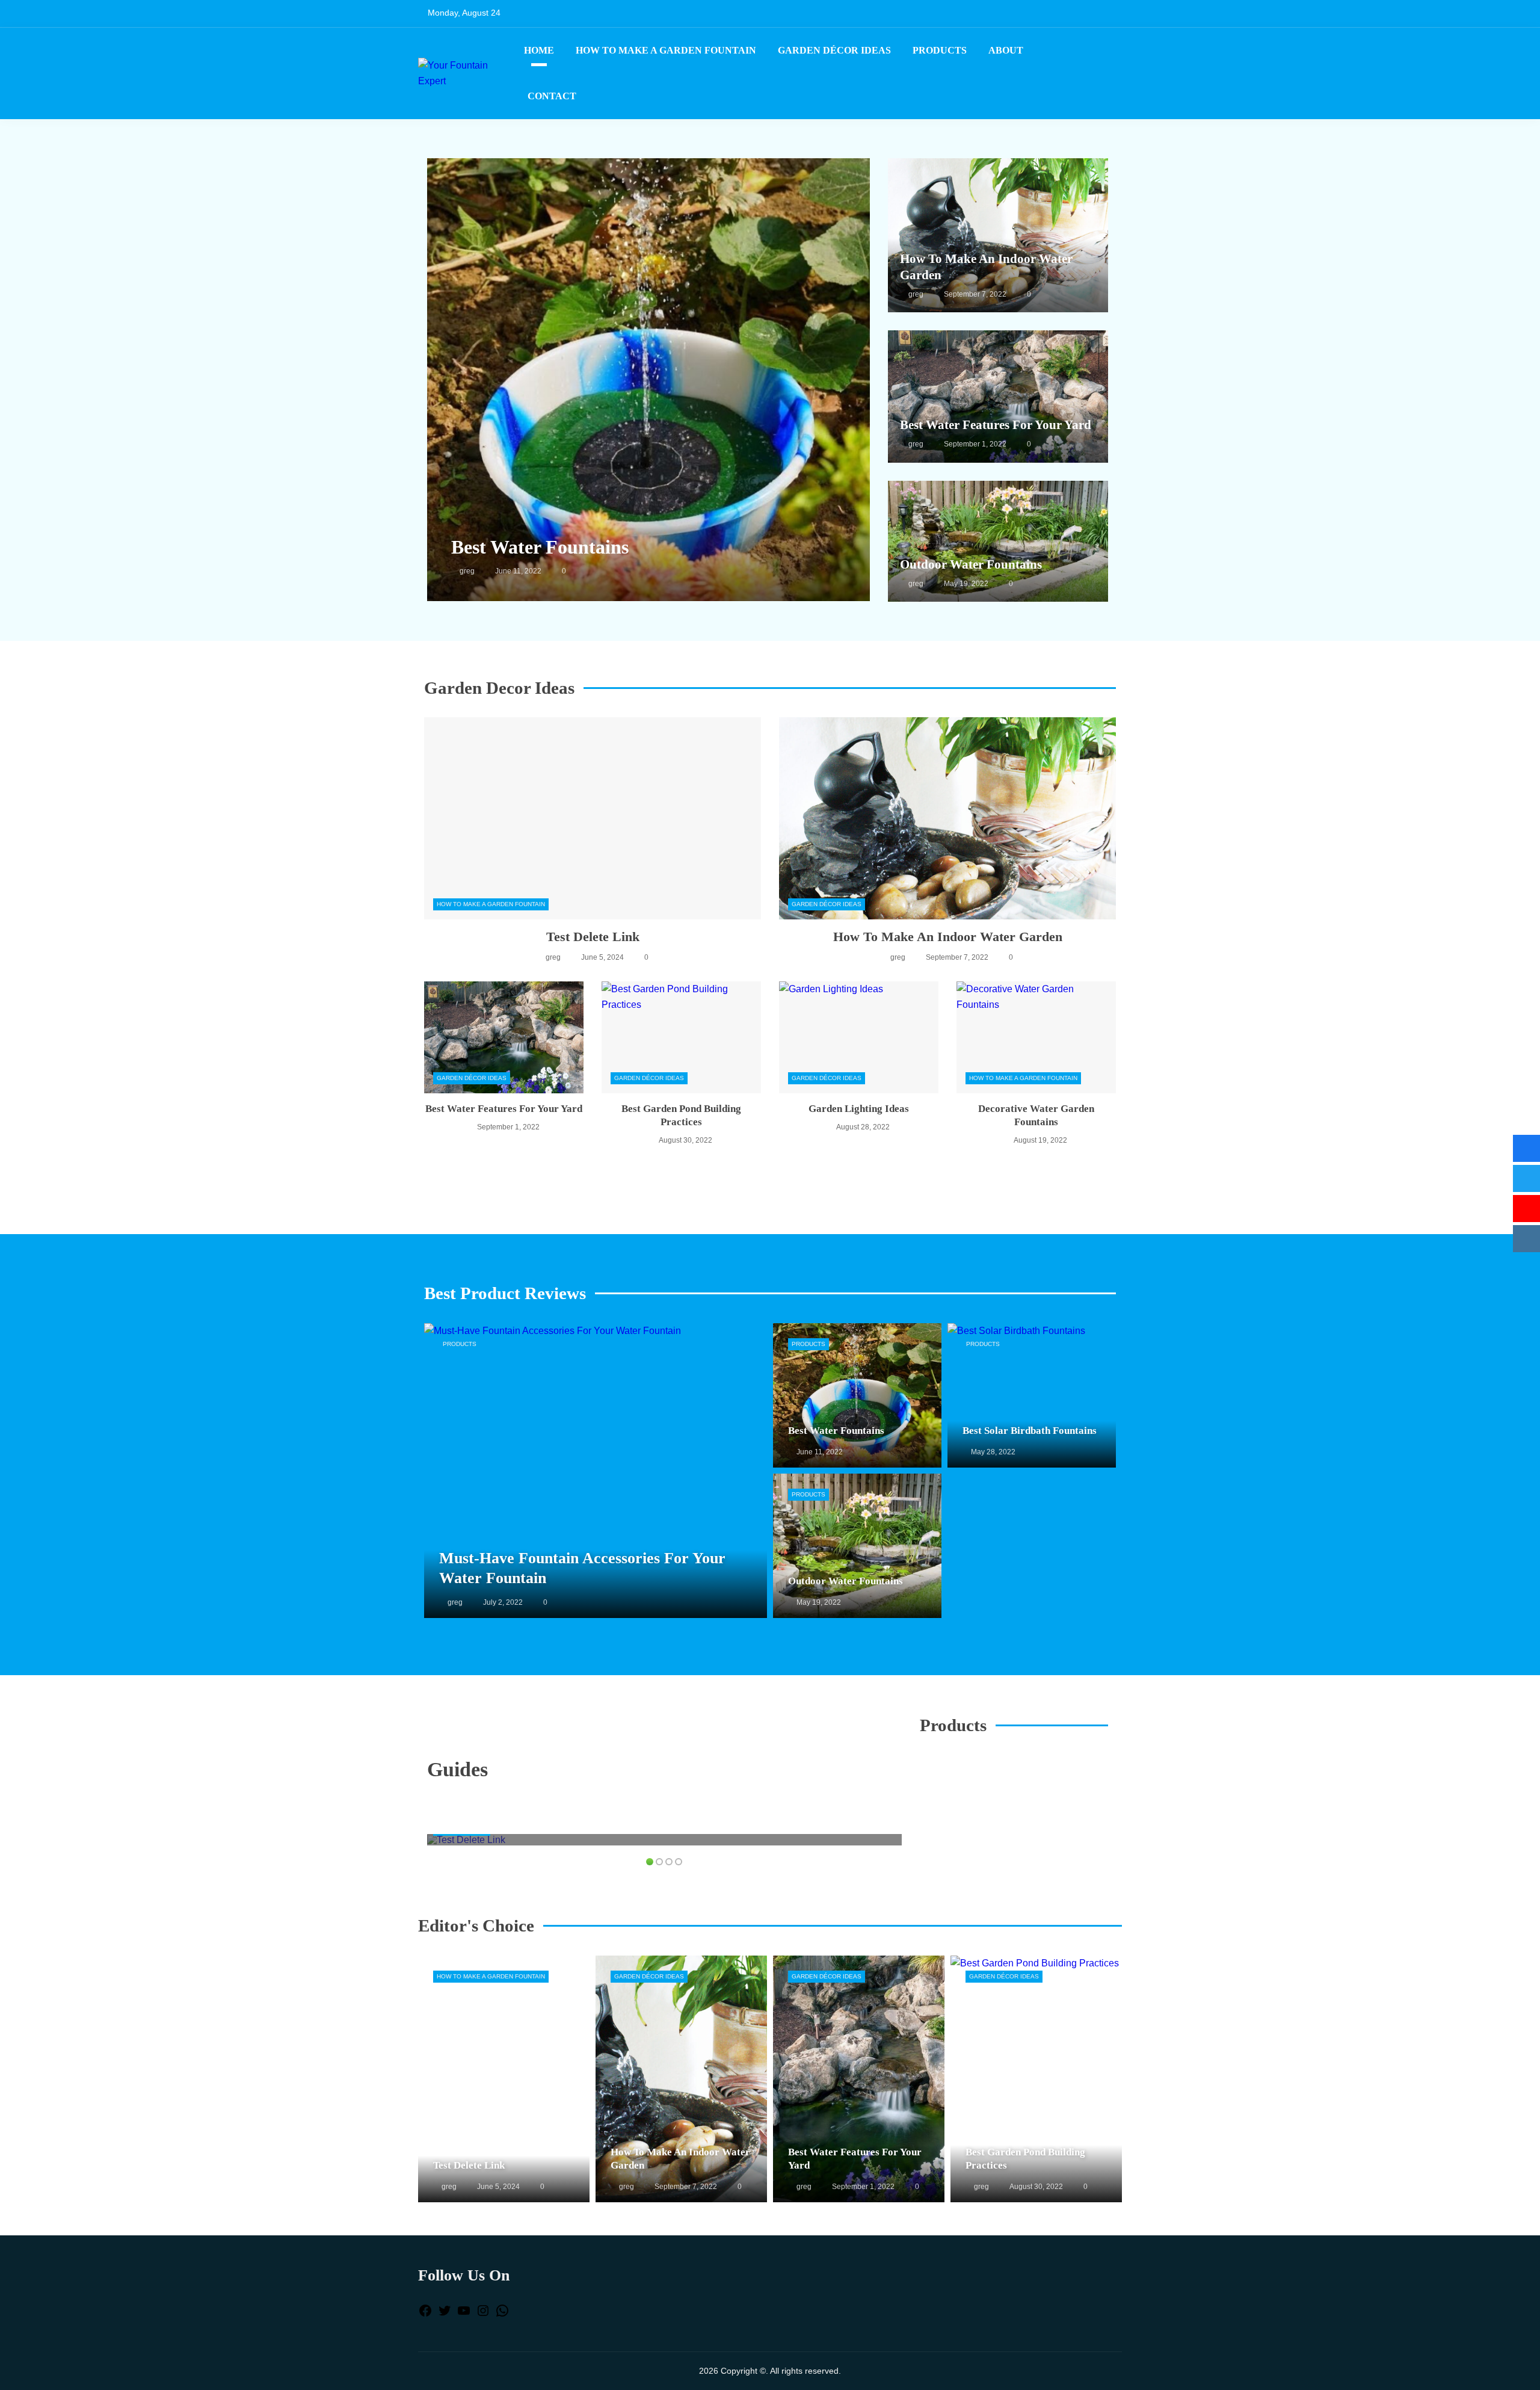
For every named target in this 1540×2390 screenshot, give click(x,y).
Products (940, 50)
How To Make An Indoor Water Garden (948, 937)
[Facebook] (425, 2314)
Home (539, 50)
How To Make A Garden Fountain (666, 50)
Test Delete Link (593, 937)
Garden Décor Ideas (834, 50)
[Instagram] (483, 2314)
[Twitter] (445, 2314)
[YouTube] (464, 2314)
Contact (552, 96)
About (1006, 50)
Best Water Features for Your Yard (996, 425)
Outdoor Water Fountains (971, 564)
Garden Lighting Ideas (859, 1109)
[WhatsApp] (502, 2314)
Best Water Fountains (540, 547)
